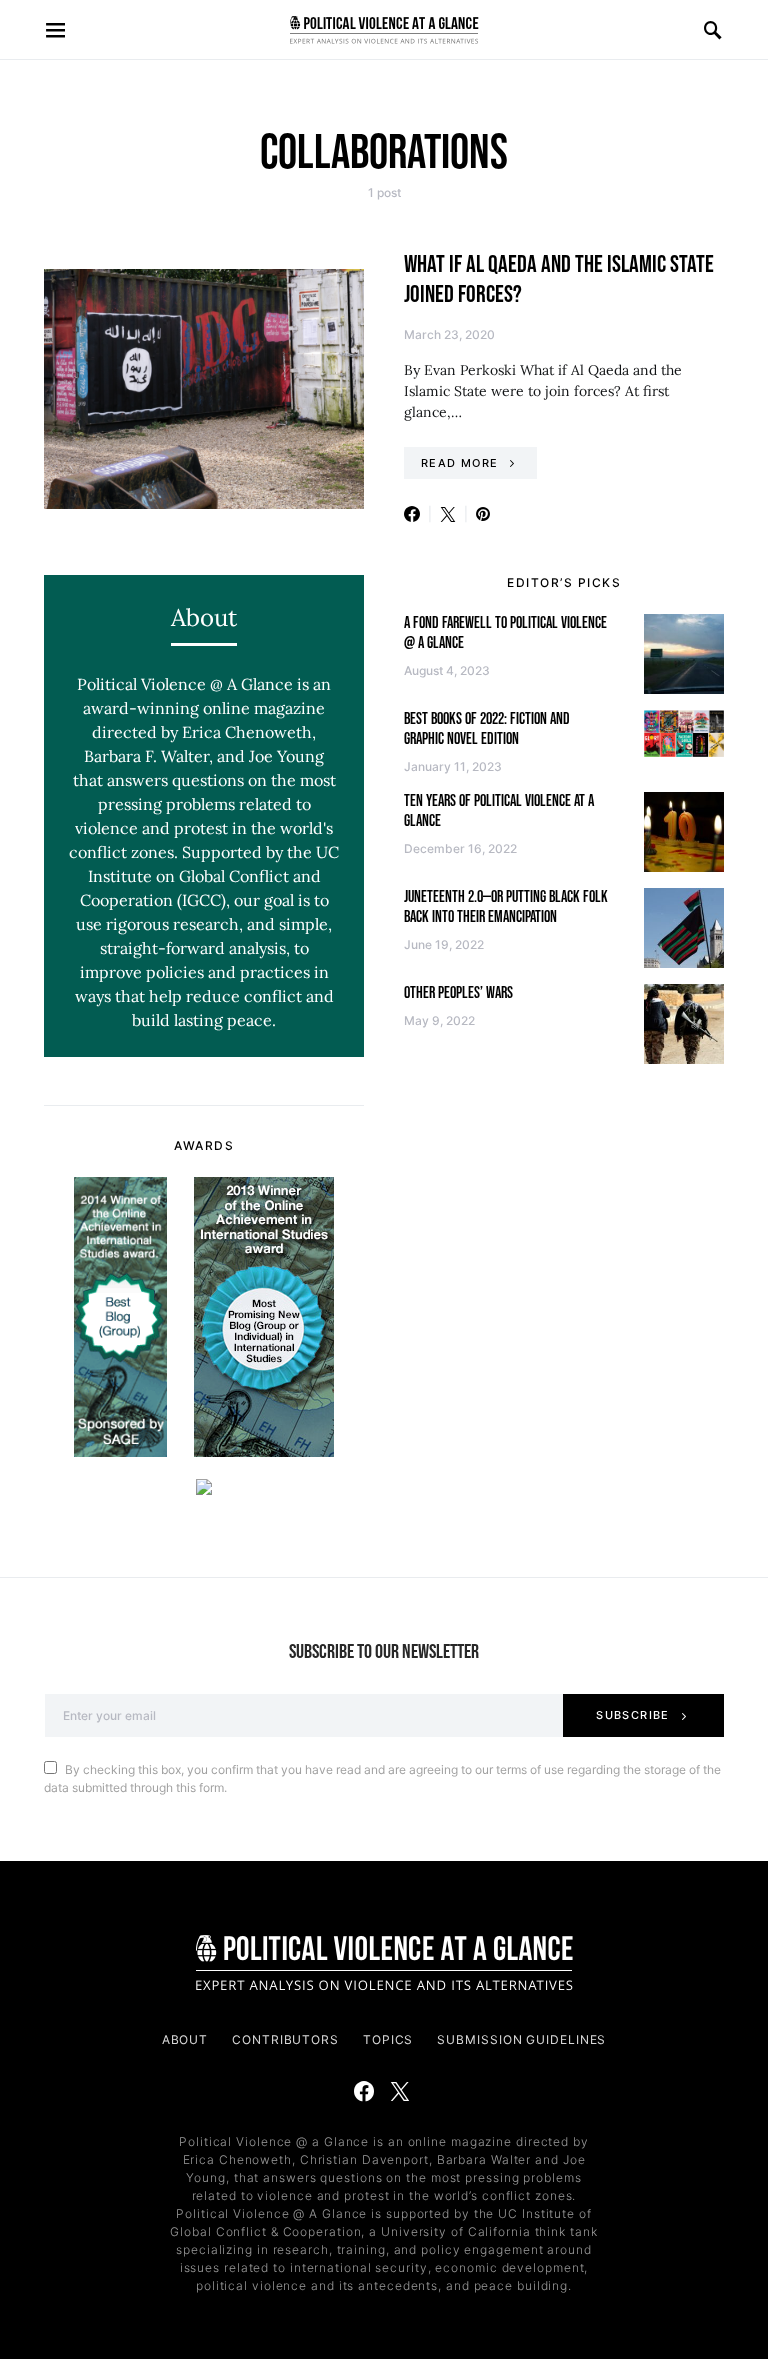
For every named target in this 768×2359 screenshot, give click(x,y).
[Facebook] (364, 2091)
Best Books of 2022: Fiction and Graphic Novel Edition (487, 729)
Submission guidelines (521, 2039)
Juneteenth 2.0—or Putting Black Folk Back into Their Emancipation (506, 907)
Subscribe (632, 1715)
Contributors (285, 2039)
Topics (388, 2039)
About (185, 2039)
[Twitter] (400, 2091)
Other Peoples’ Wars (458, 993)
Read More (459, 463)
